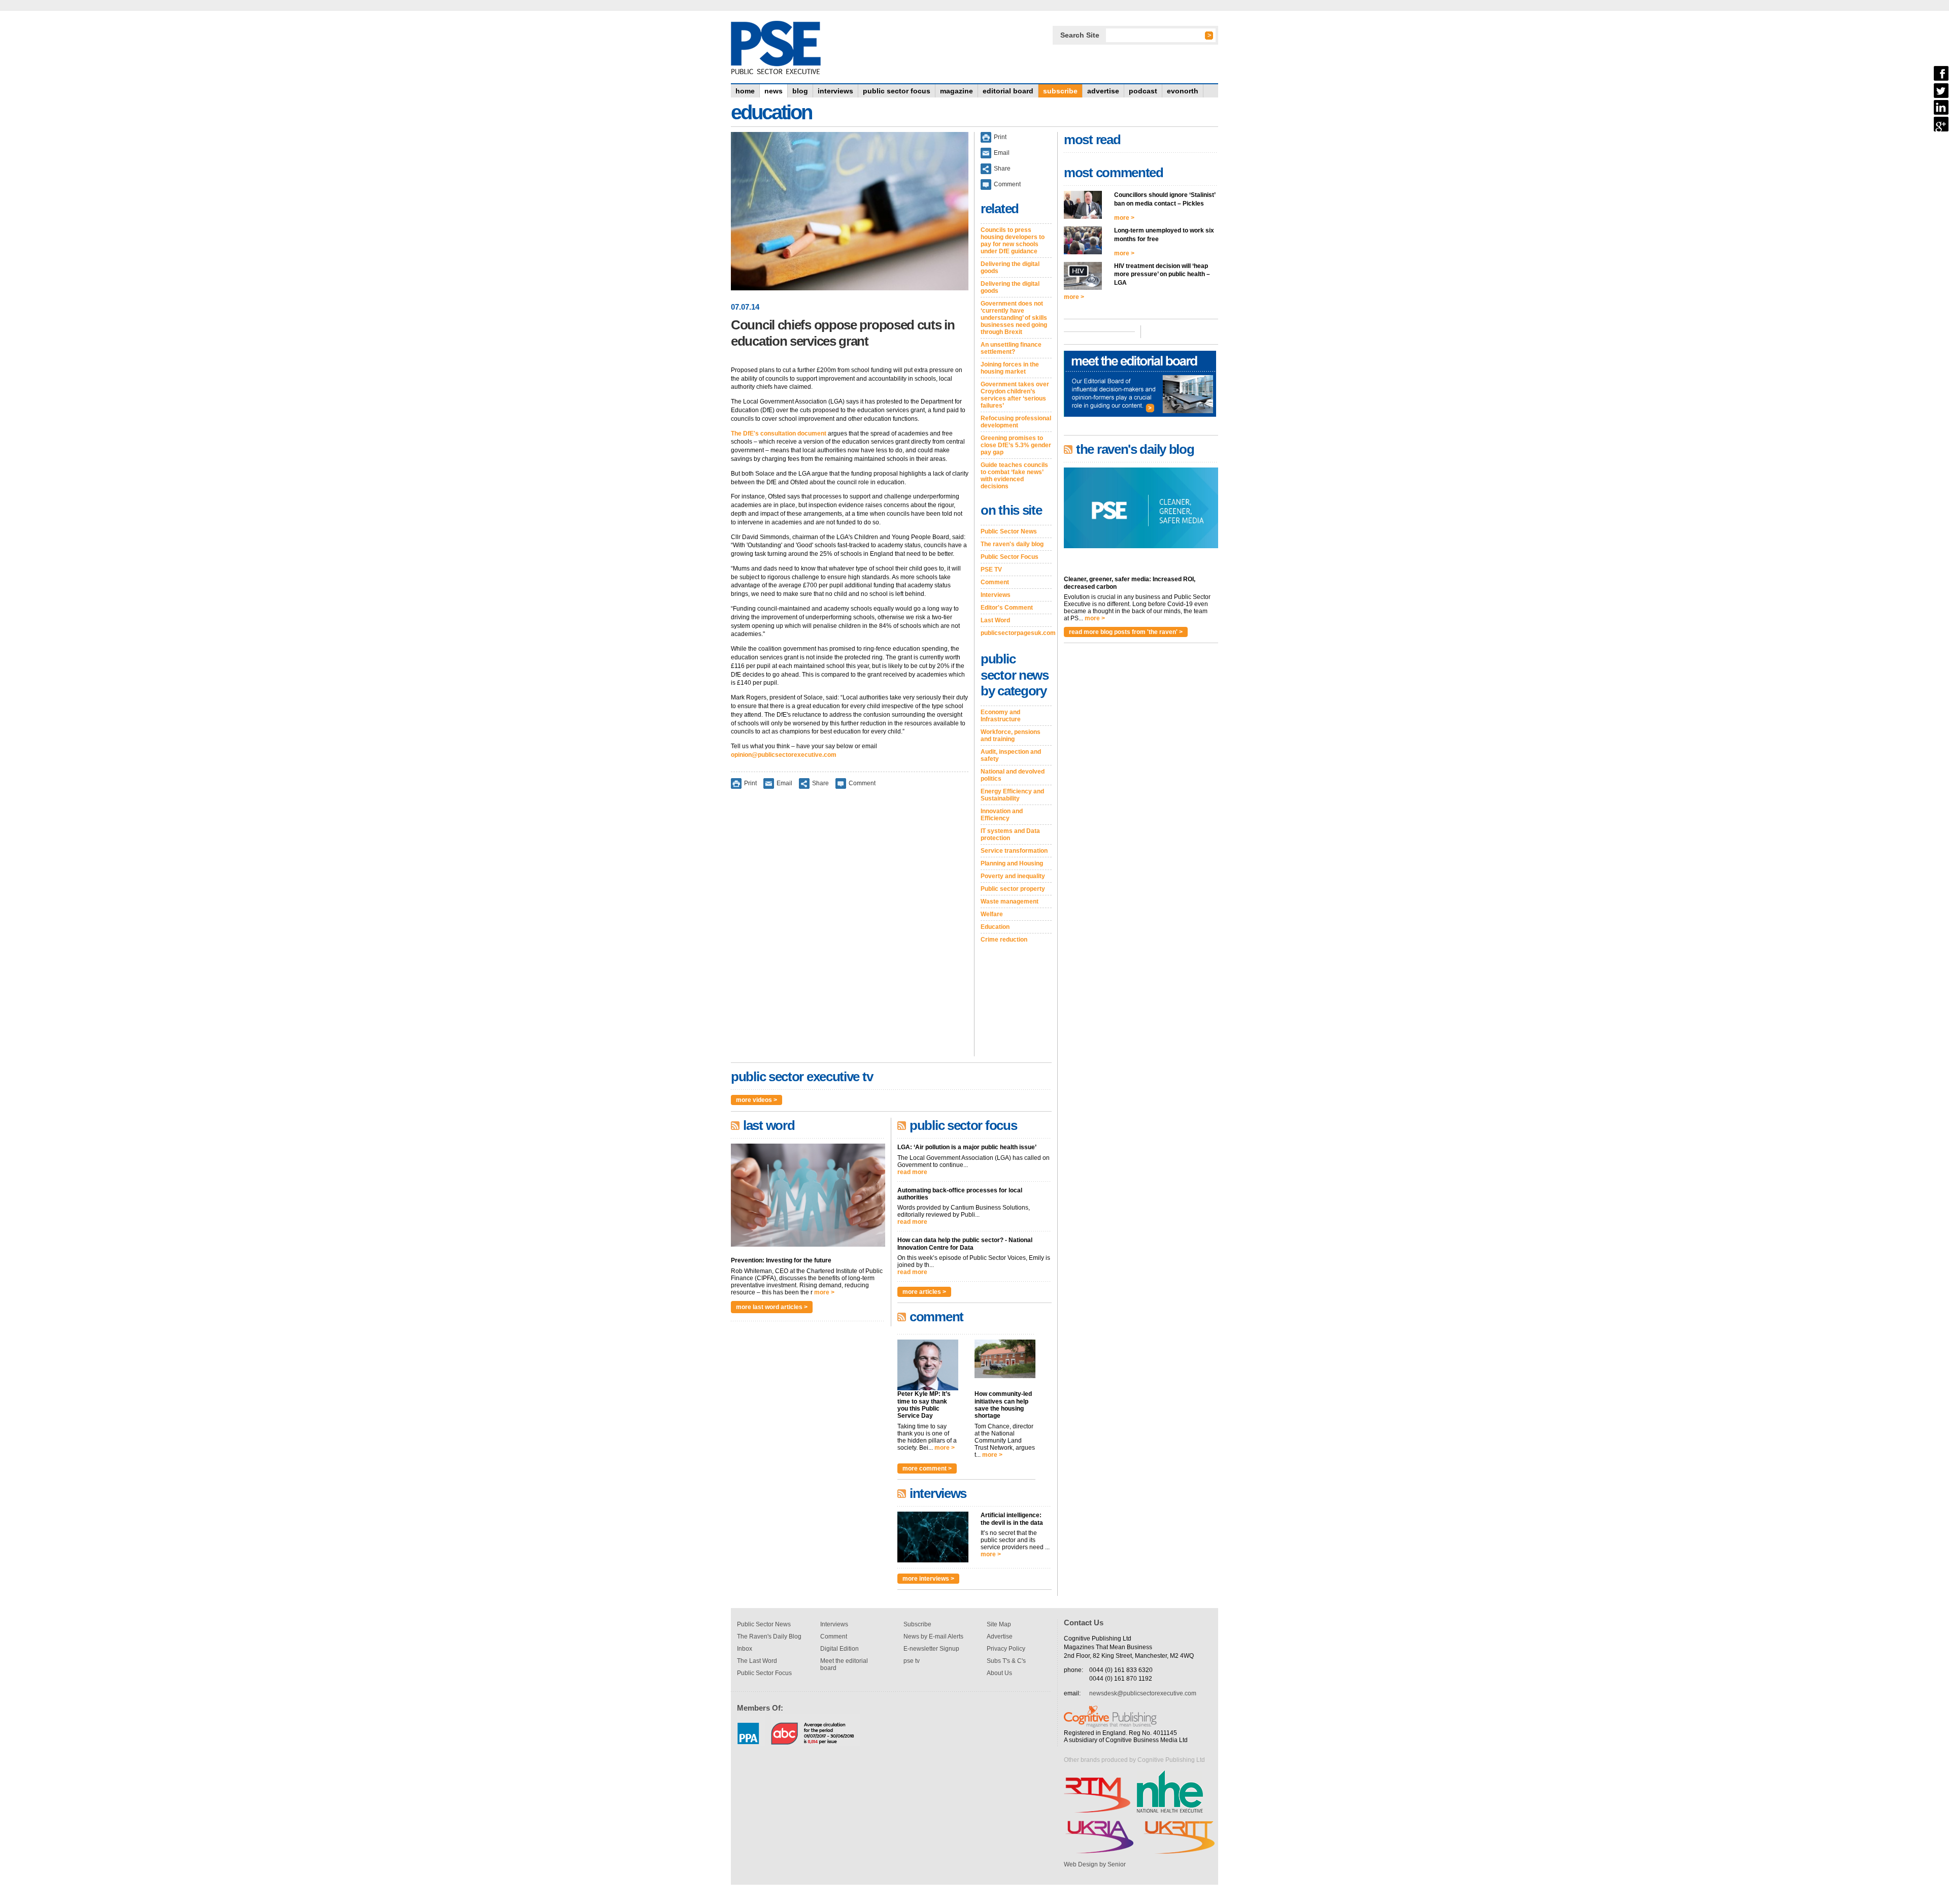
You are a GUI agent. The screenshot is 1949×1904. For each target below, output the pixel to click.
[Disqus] (850, 929)
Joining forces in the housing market (1010, 368)
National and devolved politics (1013, 775)
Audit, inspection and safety (1011, 755)
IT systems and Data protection (1010, 834)
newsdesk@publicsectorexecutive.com (1143, 1693)
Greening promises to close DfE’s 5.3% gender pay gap (1016, 445)
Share (820, 783)
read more (912, 1172)
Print (750, 783)
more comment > (927, 1468)
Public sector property (1013, 889)
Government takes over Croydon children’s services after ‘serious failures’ (1015, 395)
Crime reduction (1004, 940)
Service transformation (1014, 851)
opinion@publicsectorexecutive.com (784, 755)
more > (824, 1292)
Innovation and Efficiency (1002, 815)
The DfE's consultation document (779, 433)
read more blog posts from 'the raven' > (1126, 632)
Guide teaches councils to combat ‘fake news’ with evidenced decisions (1014, 476)
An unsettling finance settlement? (1011, 348)
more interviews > (928, 1579)
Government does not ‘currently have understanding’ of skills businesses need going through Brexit (1014, 318)
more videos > (757, 1100)
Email (784, 783)
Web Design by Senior (1095, 1864)
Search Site (1080, 35)
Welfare (992, 914)
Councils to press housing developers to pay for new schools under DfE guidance (1013, 241)
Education (995, 927)
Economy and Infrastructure (1001, 716)
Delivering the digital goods (1010, 268)
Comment (862, 783)
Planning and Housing (1012, 863)
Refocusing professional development (1016, 422)
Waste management (1010, 901)
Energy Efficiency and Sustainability (1012, 795)
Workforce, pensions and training (1011, 736)
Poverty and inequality (1013, 876)
